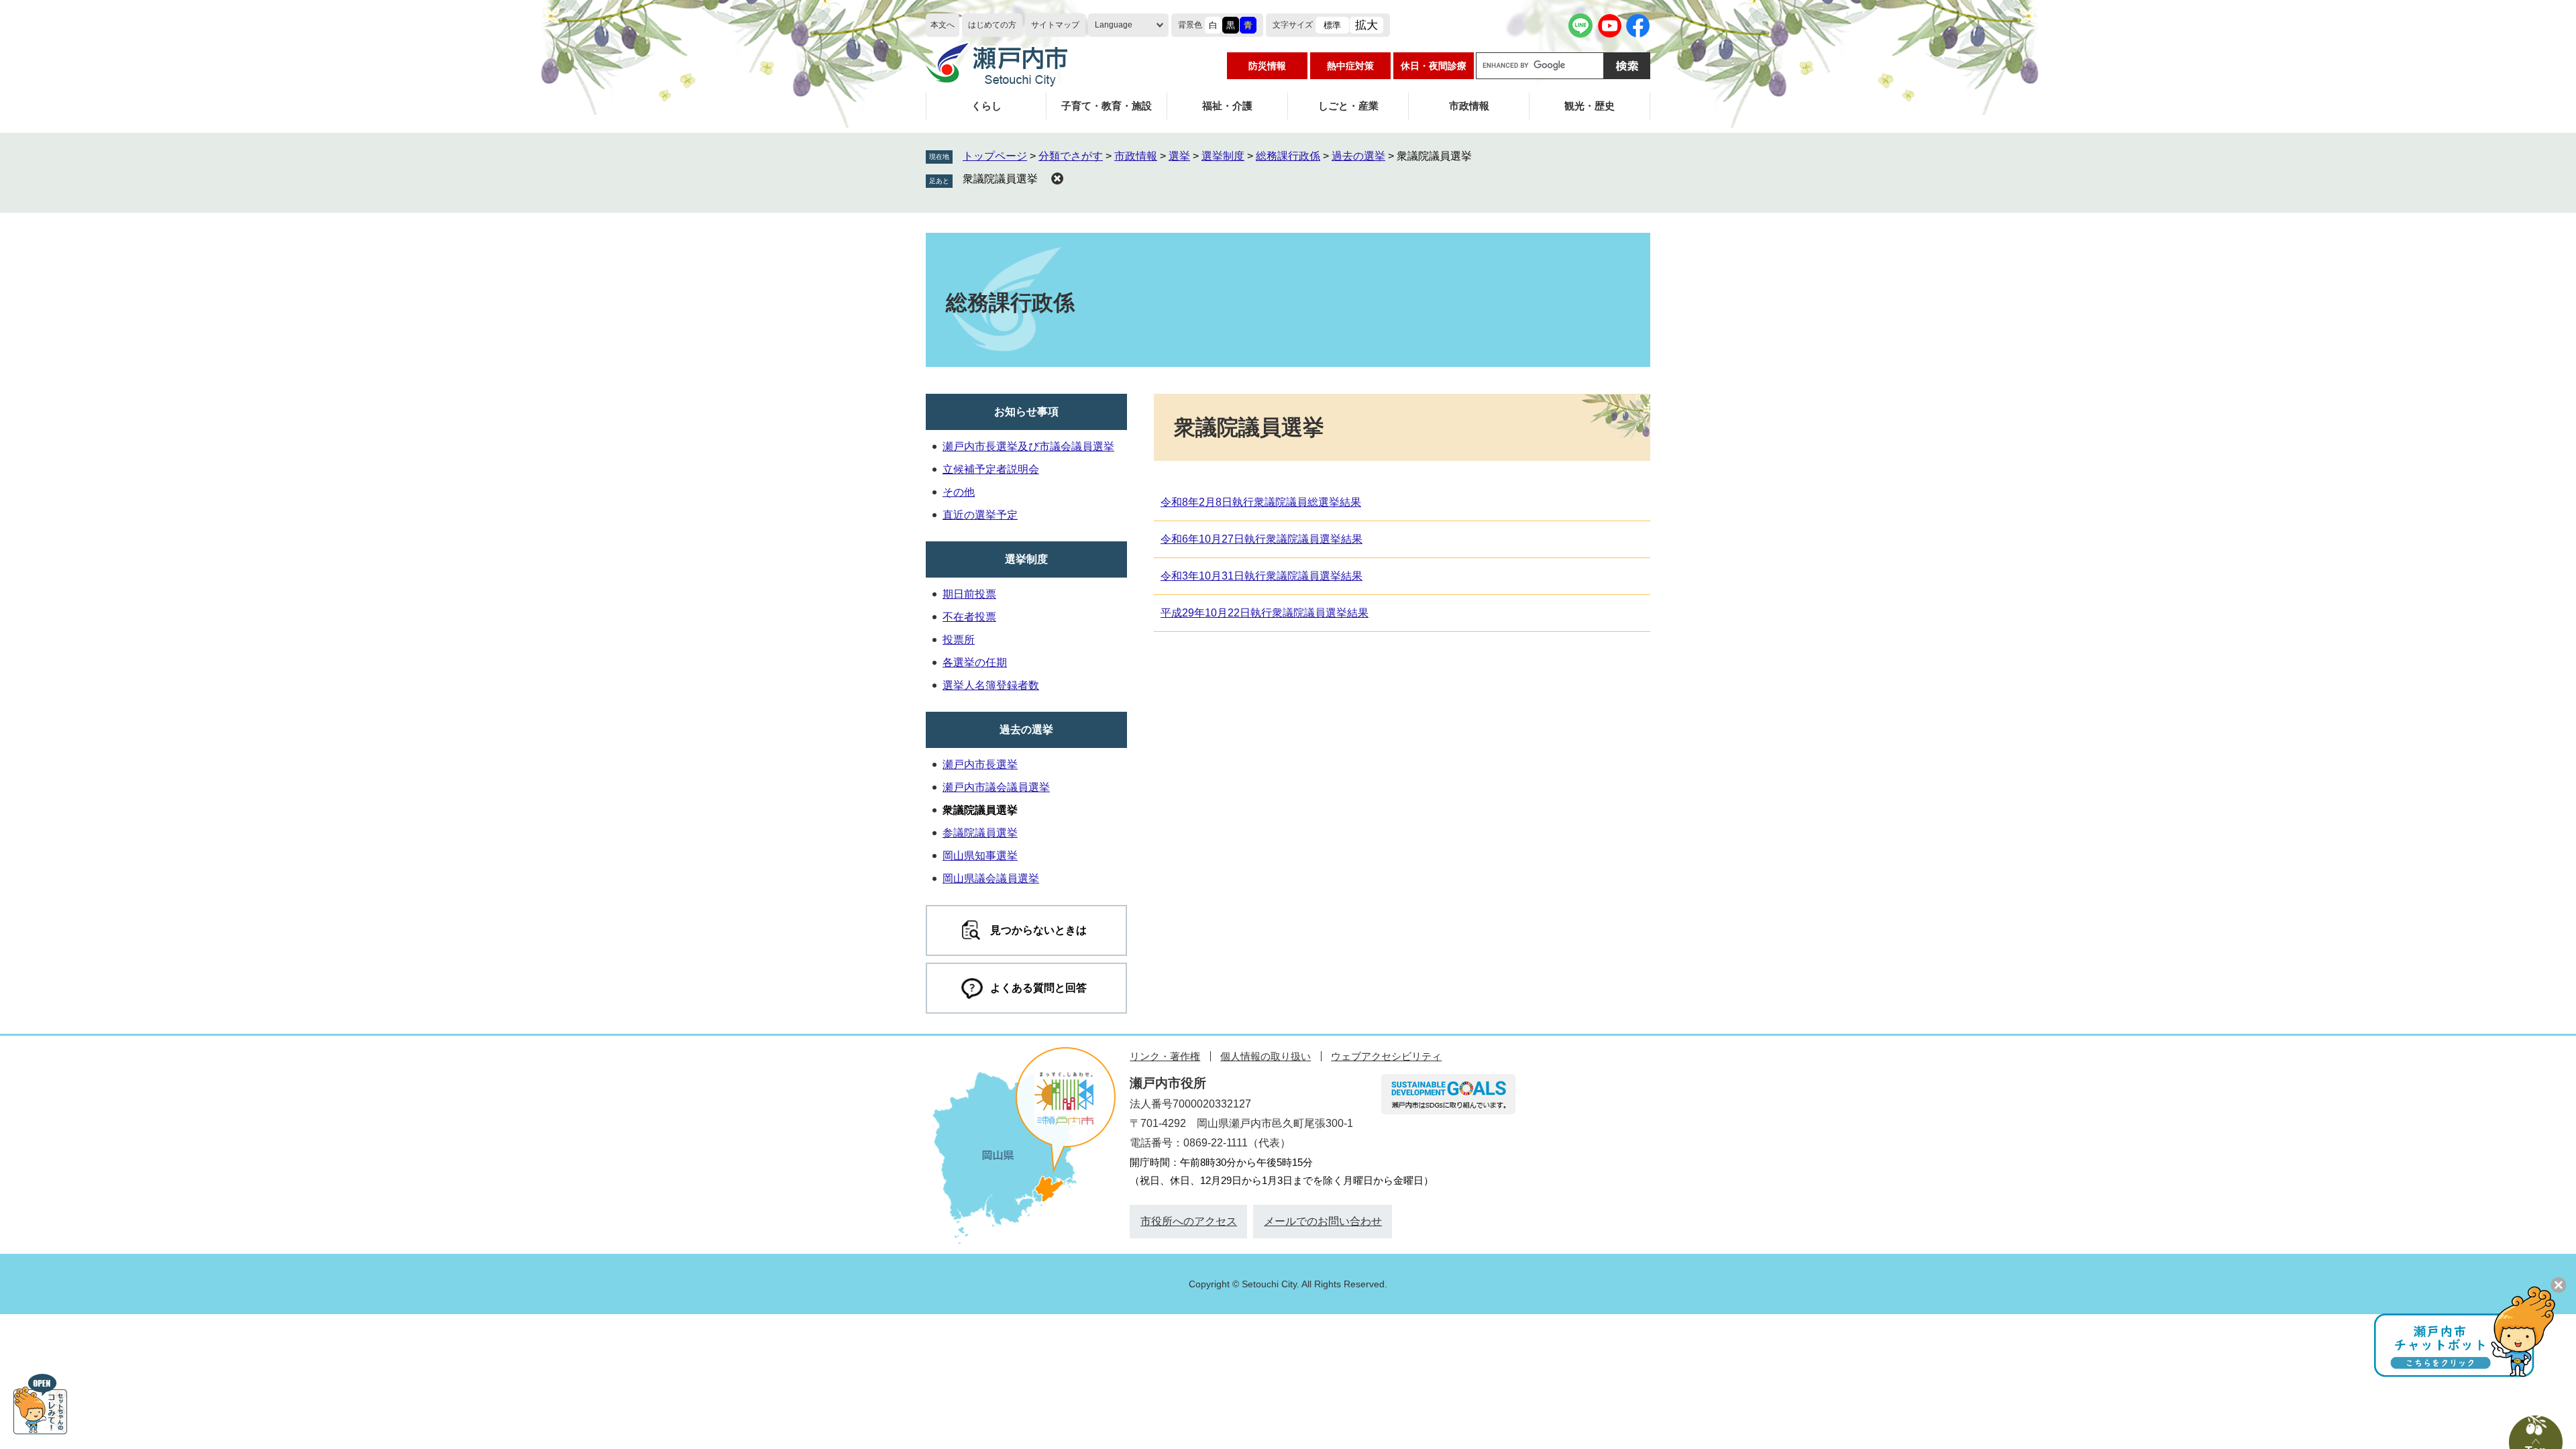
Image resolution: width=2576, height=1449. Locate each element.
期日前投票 (969, 594)
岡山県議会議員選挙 (991, 878)
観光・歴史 (1590, 106)
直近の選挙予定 (980, 515)
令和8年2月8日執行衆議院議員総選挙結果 (1261, 502)
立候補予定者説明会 (991, 469)
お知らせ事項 (1026, 412)
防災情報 (1267, 66)
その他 (959, 492)
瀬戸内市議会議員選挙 (996, 787)
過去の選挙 (1358, 156)
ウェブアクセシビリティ (1386, 1056)
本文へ (943, 25)
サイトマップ (1055, 25)
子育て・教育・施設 (1107, 106)
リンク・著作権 (1165, 1056)
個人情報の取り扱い (1266, 1056)
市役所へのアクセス (1189, 1221)
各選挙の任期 (975, 662)
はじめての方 (992, 25)
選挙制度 (1223, 156)
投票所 (959, 640)
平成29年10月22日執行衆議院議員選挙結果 (1265, 613)
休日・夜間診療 (1434, 66)
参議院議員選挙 (980, 833)
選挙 (1179, 156)
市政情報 (1469, 106)
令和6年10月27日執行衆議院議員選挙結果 (1262, 539)
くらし (986, 106)
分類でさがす (1071, 156)
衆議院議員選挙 (1000, 179)
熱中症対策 (1350, 66)
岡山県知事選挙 (980, 856)
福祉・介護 (1227, 106)
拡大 (1366, 25)
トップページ (995, 156)
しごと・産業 (1348, 106)
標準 (1332, 25)
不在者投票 (969, 617)
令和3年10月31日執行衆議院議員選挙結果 (1262, 576)
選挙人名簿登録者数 (991, 685)
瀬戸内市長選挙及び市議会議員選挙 (1028, 446)
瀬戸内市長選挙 (980, 764)
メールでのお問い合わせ (1323, 1221)
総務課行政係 (1288, 156)
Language (1114, 25)
